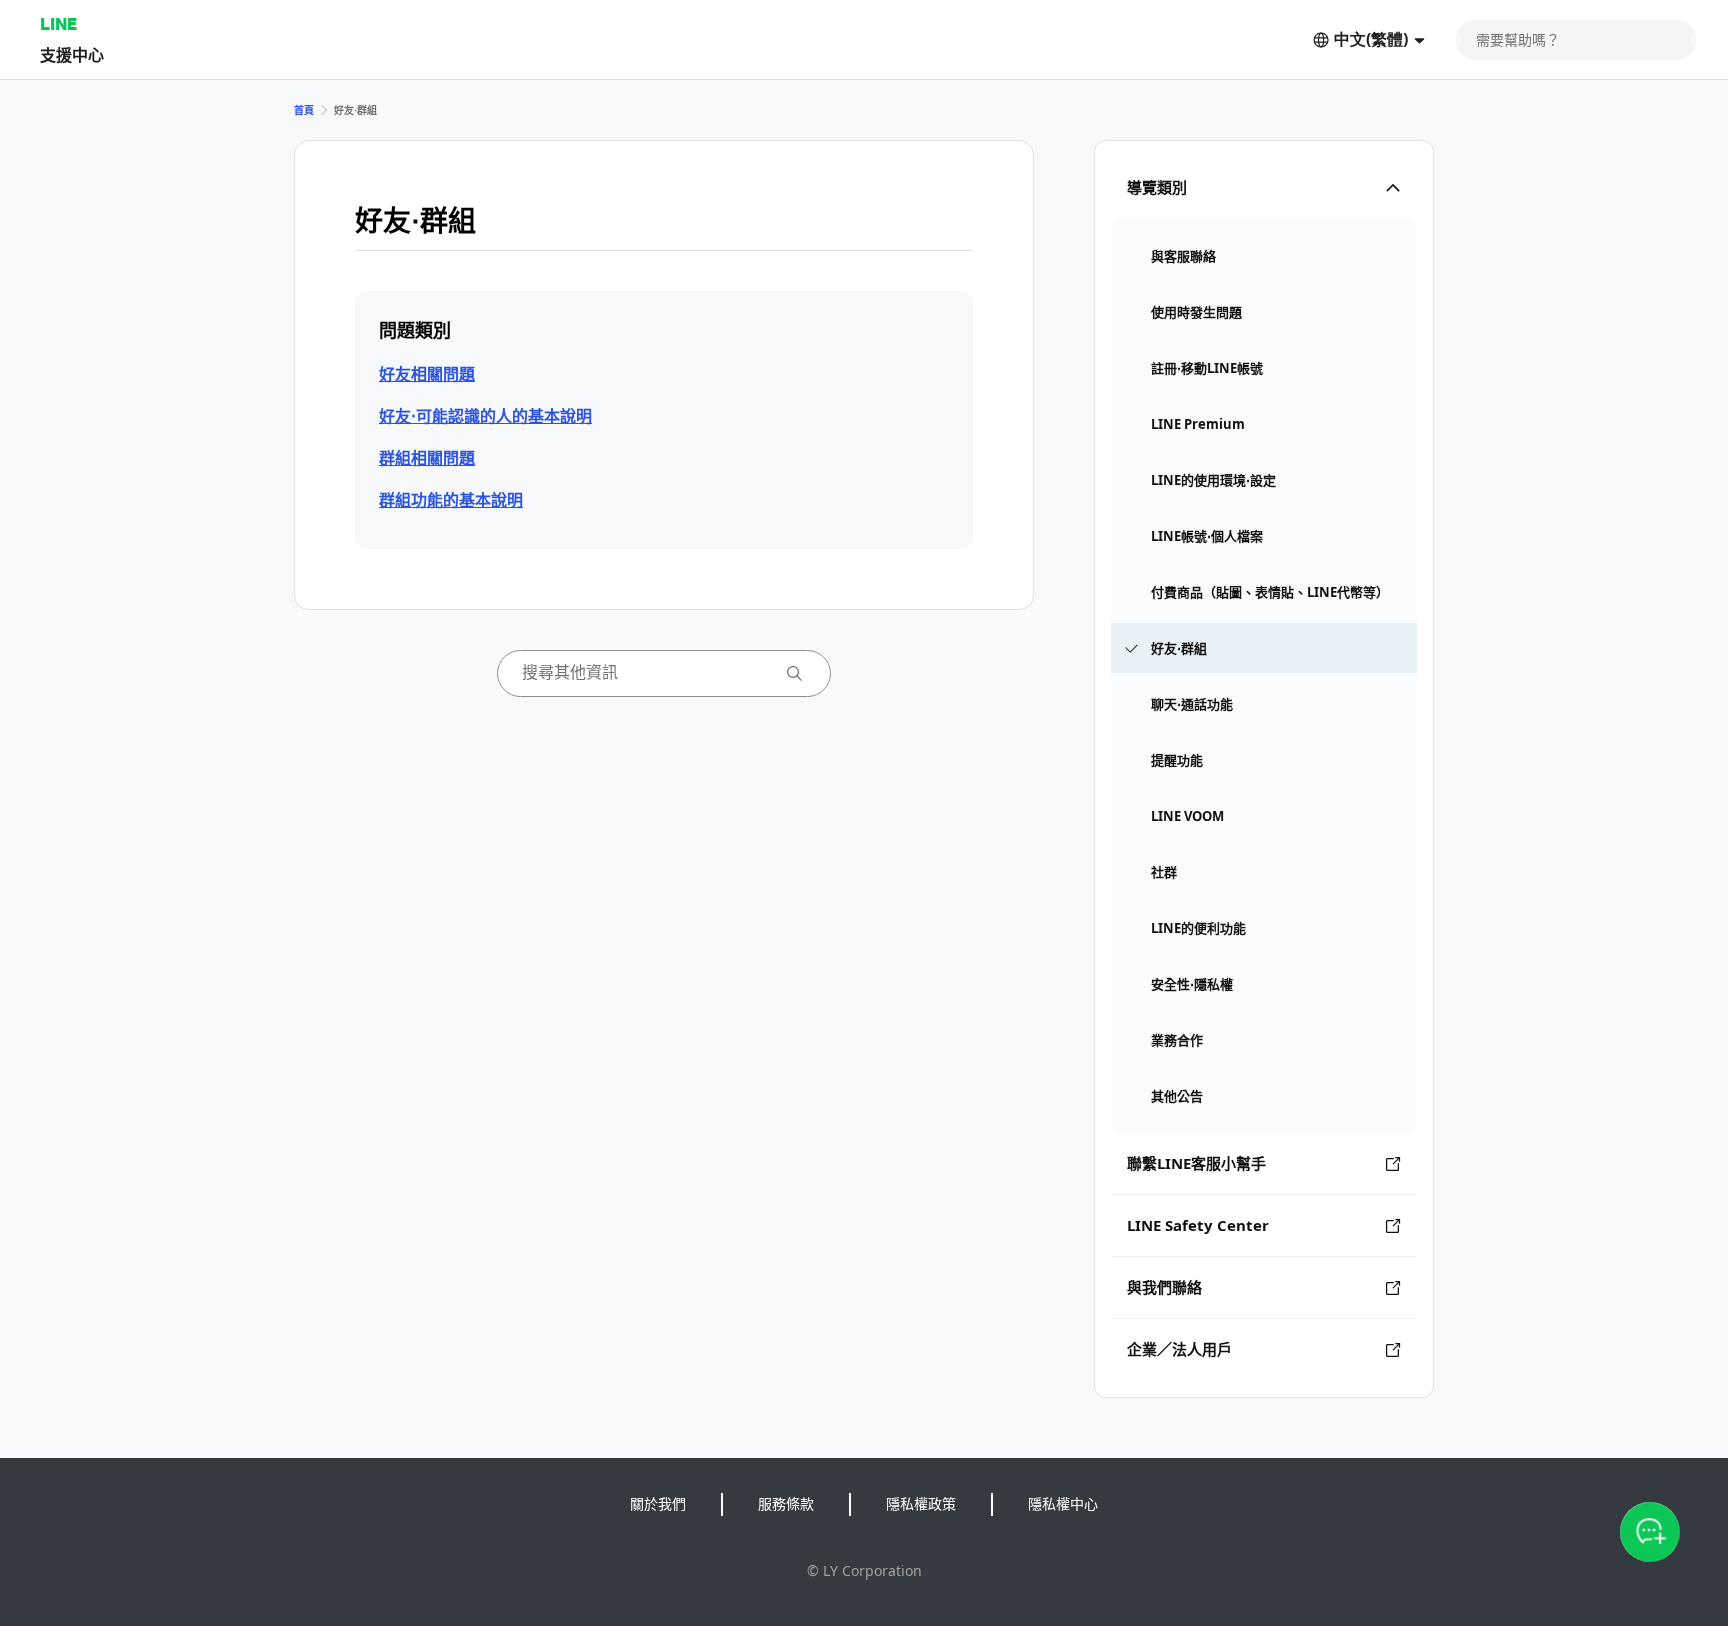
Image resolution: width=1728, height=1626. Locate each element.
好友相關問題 (427, 374)
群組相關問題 (427, 458)
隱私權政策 (921, 1503)
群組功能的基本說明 (451, 500)
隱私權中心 (1063, 1503)
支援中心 (72, 54)
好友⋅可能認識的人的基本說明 (485, 416)
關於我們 (658, 1503)
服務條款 (786, 1503)
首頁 (304, 110)
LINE (58, 23)
